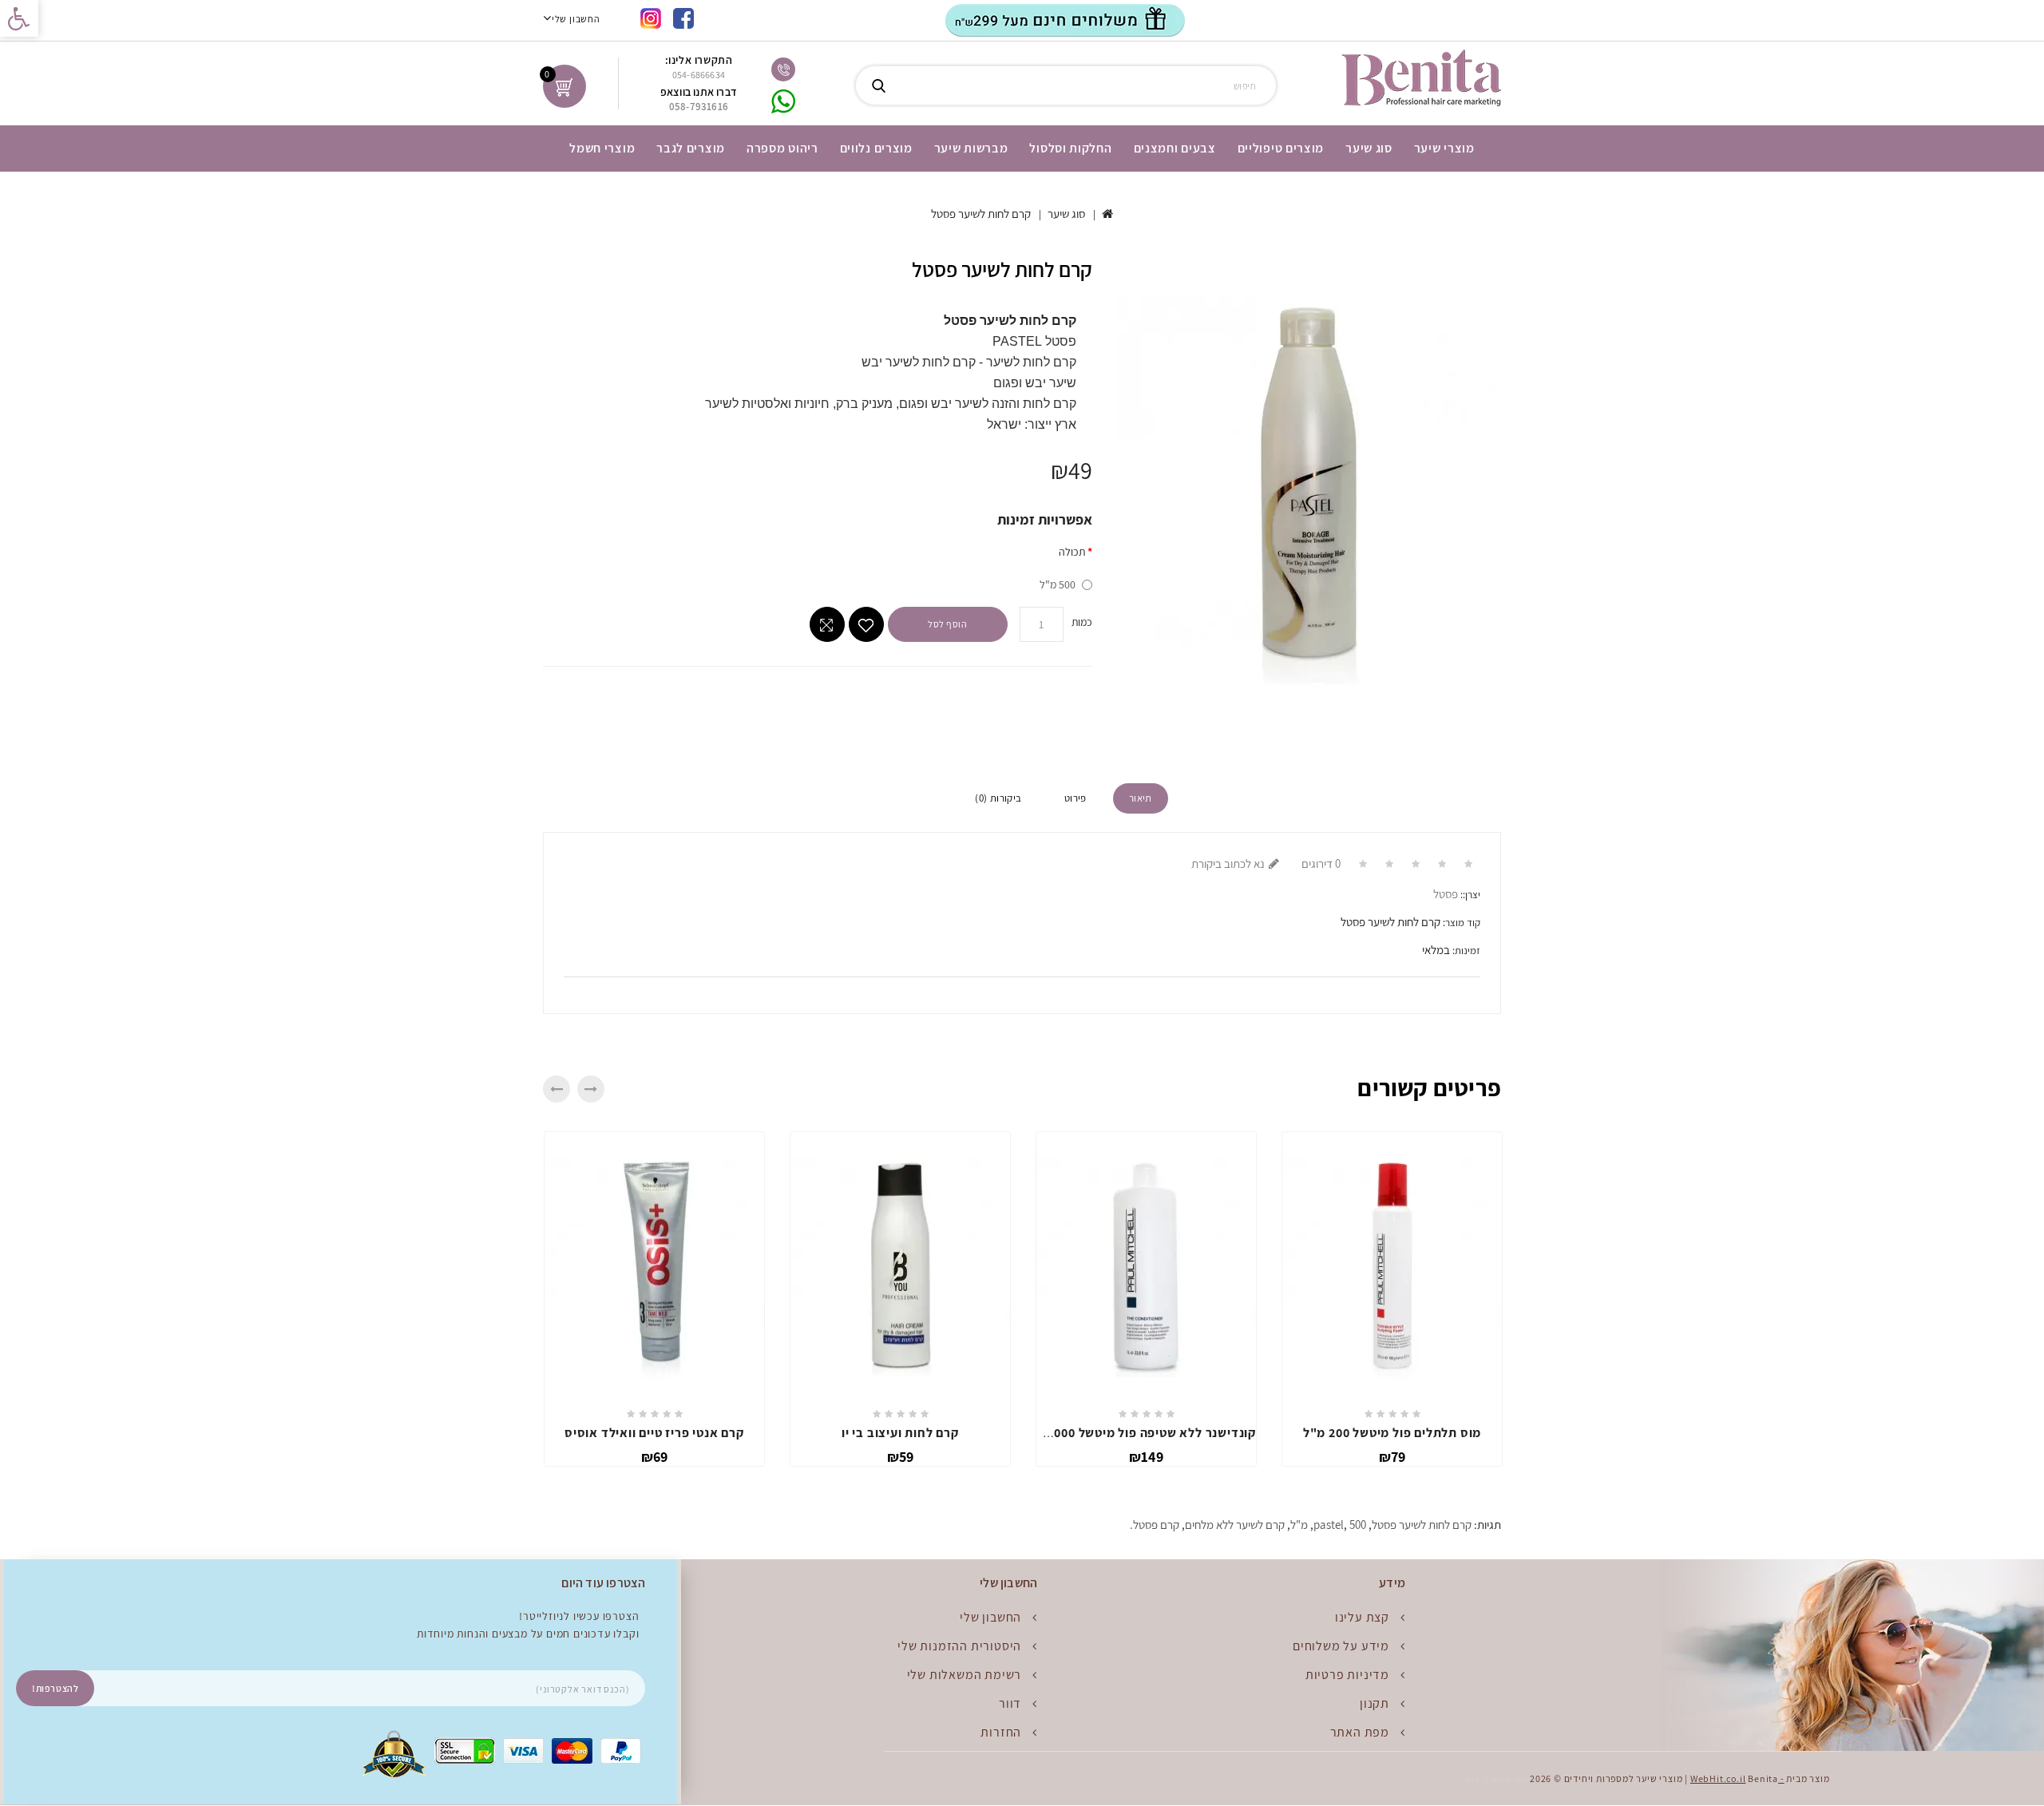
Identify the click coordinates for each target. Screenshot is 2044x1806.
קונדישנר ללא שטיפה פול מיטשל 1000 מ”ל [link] (1139, 1433)
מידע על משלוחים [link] (1341, 1646)
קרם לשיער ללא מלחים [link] (1235, 1525)
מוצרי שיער (1444, 148)
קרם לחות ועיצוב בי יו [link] (900, 1433)
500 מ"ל (1058, 584)
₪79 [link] (1392, 1457)
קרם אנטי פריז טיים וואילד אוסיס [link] (654, 1433)
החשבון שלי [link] (990, 1617)
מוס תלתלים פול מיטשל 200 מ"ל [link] (1392, 1433)
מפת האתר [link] (1360, 1732)
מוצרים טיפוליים (1281, 148)
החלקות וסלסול (1070, 148)
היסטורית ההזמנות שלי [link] (959, 1646)
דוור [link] (1010, 1703)
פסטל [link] (1446, 894)
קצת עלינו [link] (1362, 1617)
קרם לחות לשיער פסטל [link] (981, 214)
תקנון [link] (1375, 1703)
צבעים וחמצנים (1175, 148)
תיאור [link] (1141, 798)
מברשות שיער (971, 148)
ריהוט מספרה (782, 148)
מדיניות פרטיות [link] (1347, 1675)
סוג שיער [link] (1066, 214)
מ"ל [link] (1299, 1525)
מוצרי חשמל (602, 148)
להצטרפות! (55, 1688)
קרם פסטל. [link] (1155, 1525)
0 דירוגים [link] (1321, 863)
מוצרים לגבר (691, 148)
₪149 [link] (1146, 1457)
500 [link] (1358, 1525)
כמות (1082, 622)
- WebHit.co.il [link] (1737, 1778)
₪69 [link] (655, 1457)
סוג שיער (1369, 148)
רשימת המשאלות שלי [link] (965, 1675)
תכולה (1072, 552)
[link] (19, 18)
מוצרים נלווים (876, 148)
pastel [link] (1329, 1525)
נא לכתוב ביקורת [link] (1228, 863)
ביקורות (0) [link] (998, 798)
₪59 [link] (901, 1457)
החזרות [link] (1001, 1732)
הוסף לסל (947, 624)
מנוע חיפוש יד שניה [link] (1497, 1779)
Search (878, 85)
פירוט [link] (1075, 798)
